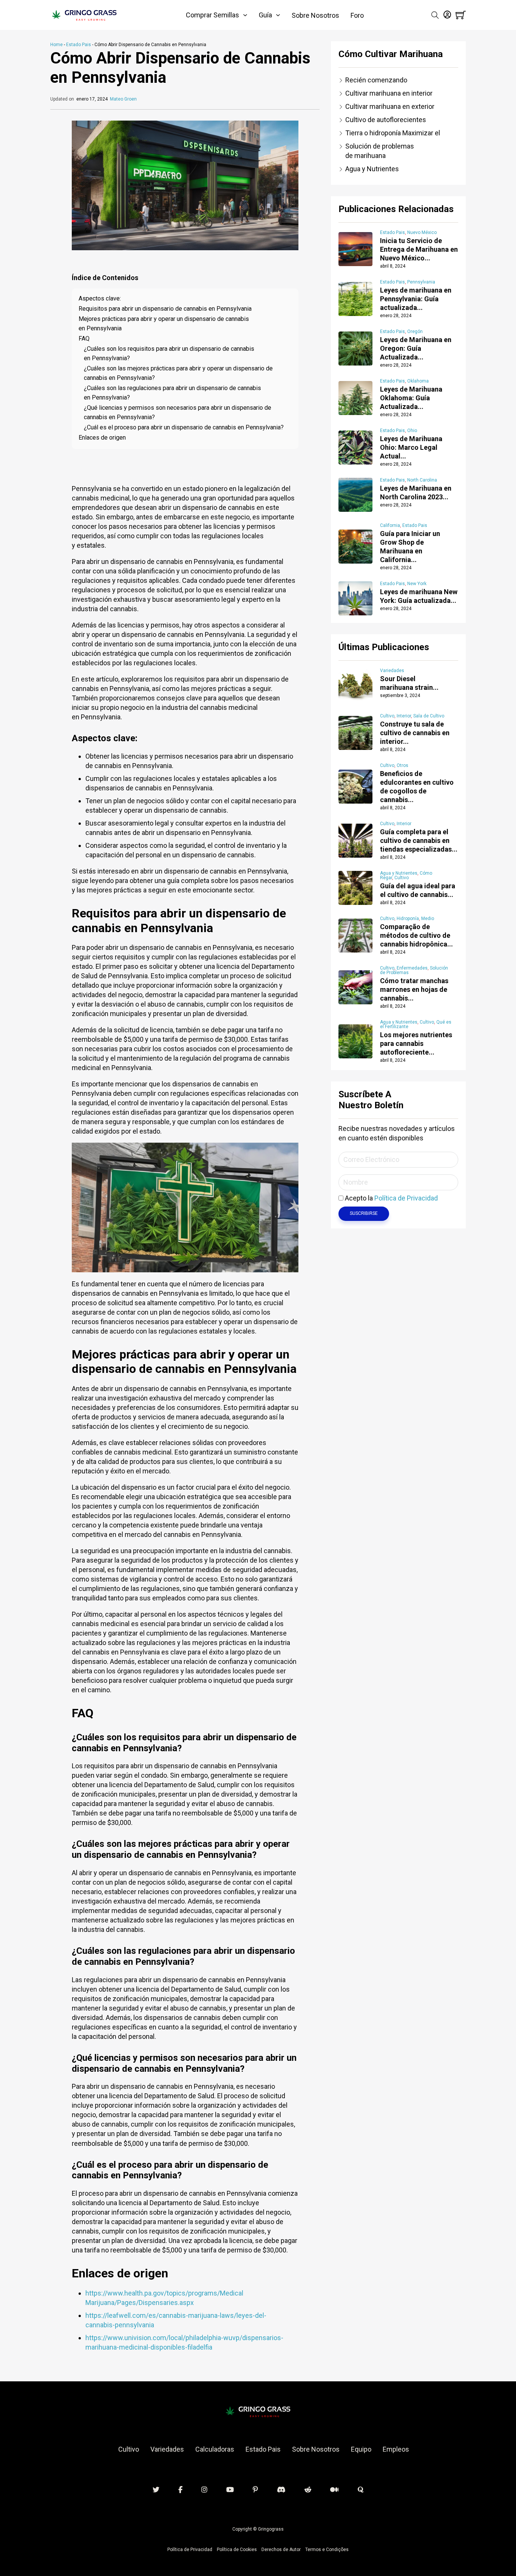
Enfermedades (412, 968)
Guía (265, 15)
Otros (402, 765)
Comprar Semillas (212, 15)
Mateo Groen (123, 99)
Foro (357, 15)
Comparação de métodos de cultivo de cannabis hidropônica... (416, 935)
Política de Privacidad (406, 1198)
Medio (428, 919)
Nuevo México (422, 232)
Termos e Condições (327, 2550)
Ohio (412, 431)
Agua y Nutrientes (399, 873)
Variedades (392, 671)
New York (417, 584)
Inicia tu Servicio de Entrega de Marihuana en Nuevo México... (419, 249)
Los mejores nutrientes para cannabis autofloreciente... (416, 1043)
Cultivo (387, 716)
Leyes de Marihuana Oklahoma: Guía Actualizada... (411, 398)
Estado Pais (79, 45)
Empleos (396, 2449)
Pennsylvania (421, 282)
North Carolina (422, 480)
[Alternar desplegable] (245, 15)
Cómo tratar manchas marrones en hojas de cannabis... (414, 989)
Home (56, 45)
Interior (404, 716)
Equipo (361, 2449)
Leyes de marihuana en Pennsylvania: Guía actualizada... (416, 299)
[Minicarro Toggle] (461, 15)
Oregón (415, 331)
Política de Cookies (237, 2550)
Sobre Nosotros (315, 15)
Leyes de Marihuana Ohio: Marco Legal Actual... (411, 447)
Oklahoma (418, 381)
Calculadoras (215, 2449)
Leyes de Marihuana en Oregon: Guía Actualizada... (416, 348)
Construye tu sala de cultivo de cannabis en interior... (415, 733)
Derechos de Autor (281, 2550)
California (390, 525)
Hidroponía (408, 919)
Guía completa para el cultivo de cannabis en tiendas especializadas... (419, 840)
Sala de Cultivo (429, 716)
